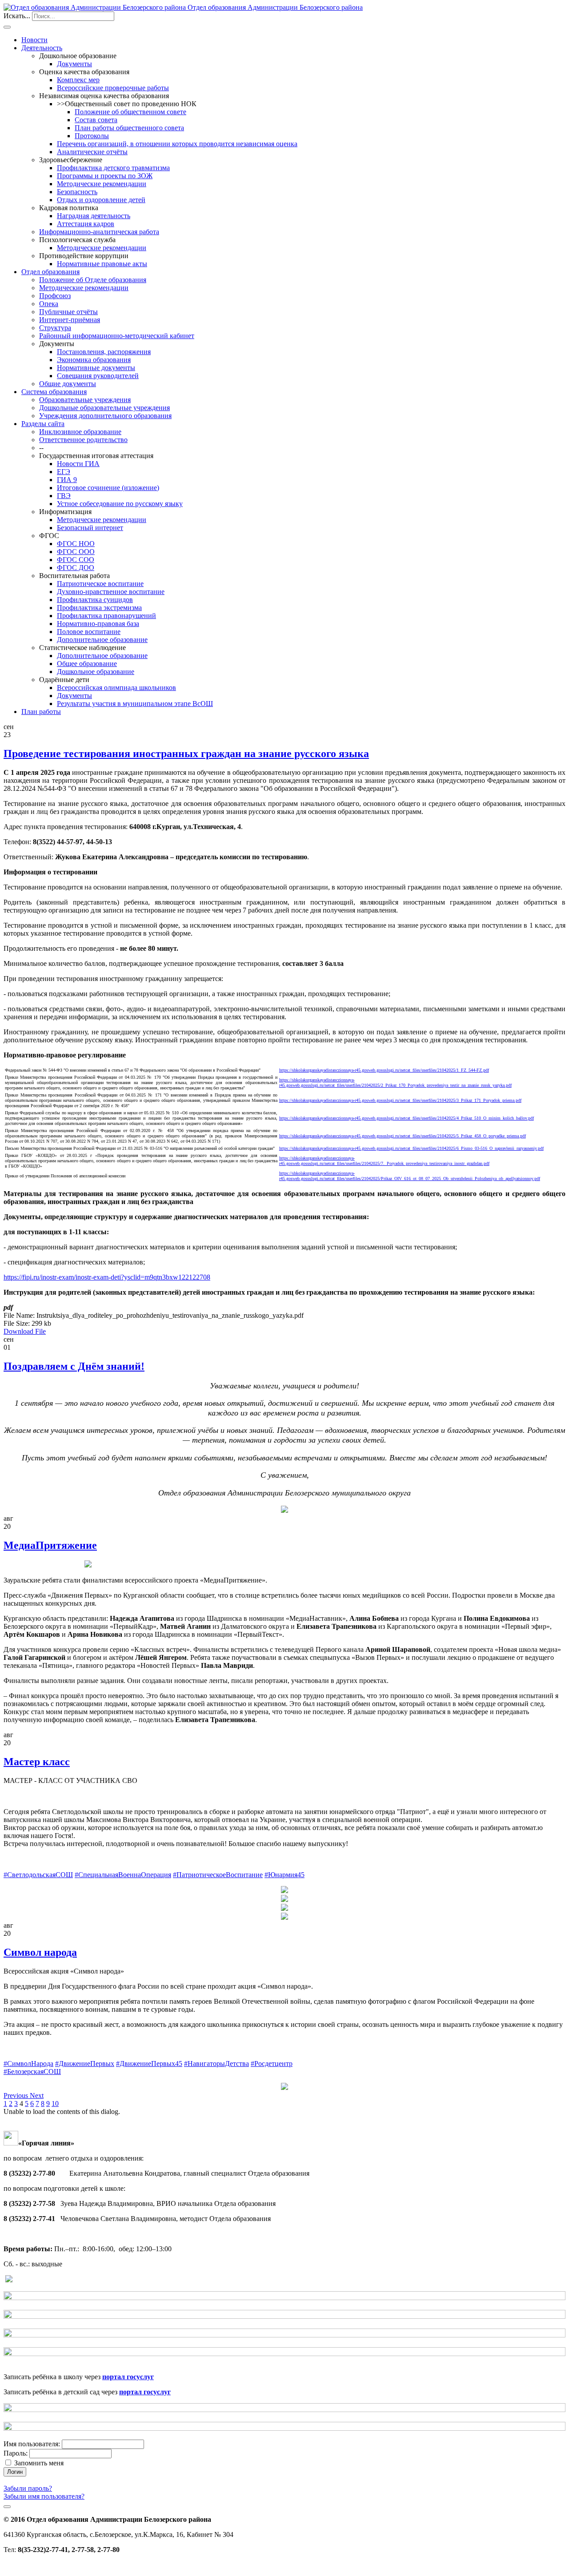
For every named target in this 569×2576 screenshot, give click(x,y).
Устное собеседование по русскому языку (120, 504)
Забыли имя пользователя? (44, 2496)
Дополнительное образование (102, 640)
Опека (49, 304)
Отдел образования (50, 272)
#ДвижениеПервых (85, 2064)
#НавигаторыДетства (216, 2064)
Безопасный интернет (90, 528)
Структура (55, 328)
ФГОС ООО (76, 552)
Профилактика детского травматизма (113, 168)
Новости (34, 40)
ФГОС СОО (76, 560)
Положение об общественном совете (130, 112)
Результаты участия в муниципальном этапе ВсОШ (135, 704)
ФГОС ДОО (76, 568)
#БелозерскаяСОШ (32, 2072)
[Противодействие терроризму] (284, 2298)
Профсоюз (55, 296)
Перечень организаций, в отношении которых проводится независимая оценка (177, 144)
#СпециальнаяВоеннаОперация (123, 1875)
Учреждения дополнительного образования (105, 416)
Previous (17, 2095)
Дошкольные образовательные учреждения (104, 408)
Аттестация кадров (86, 224)
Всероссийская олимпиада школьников (116, 688)
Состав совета (96, 120)
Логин (15, 2472)
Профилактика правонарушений (106, 616)
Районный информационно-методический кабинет (117, 336)
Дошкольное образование (96, 672)
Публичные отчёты (68, 312)
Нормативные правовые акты (102, 264)
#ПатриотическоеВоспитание (218, 1875)
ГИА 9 (67, 480)
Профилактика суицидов (95, 600)
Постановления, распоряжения (104, 352)
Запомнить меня (39, 2463)
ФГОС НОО (76, 544)
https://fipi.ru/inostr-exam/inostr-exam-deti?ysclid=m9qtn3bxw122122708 (107, 1277)
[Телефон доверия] (9, 2280)
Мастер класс (37, 1762)
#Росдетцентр (272, 2064)
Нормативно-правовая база (98, 624)
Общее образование (87, 664)
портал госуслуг (128, 2377)
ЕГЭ (64, 472)
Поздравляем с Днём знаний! (74, 1366)
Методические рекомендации (102, 184)
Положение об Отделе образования (93, 280)
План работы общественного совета (129, 128)
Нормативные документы (96, 368)
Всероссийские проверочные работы (113, 88)
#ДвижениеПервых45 (149, 2064)
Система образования (54, 392)
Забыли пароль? (28, 2488)
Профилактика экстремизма (99, 608)
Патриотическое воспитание (100, 584)
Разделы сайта (43, 424)
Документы (74, 64)
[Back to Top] (7, 2507)
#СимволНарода (28, 2064)
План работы (41, 712)
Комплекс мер (78, 80)
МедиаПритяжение (50, 1545)
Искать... (17, 16)
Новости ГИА (78, 464)
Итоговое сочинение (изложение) (108, 488)
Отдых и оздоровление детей (101, 200)
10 (55, 2103)
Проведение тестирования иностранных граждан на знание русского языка (186, 754)
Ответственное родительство (83, 440)
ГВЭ (64, 496)
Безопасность (77, 192)
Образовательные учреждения (85, 400)
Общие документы (68, 384)
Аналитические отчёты (92, 152)
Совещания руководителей (98, 376)
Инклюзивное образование (80, 432)
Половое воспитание (89, 632)
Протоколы (92, 136)
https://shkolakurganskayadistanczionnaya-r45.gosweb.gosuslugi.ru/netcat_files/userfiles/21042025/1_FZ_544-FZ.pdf (384, 1070)
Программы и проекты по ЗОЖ (105, 176)
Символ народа (40, 1952)
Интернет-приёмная (70, 320)
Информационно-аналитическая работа (99, 232)
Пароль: (16, 2453)
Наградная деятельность (94, 216)
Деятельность (42, 48)
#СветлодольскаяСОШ (38, 1875)
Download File (25, 1331)
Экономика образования (94, 360)
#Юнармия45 (284, 1875)
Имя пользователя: (32, 2444)
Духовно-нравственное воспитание (111, 592)
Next (37, 2095)
